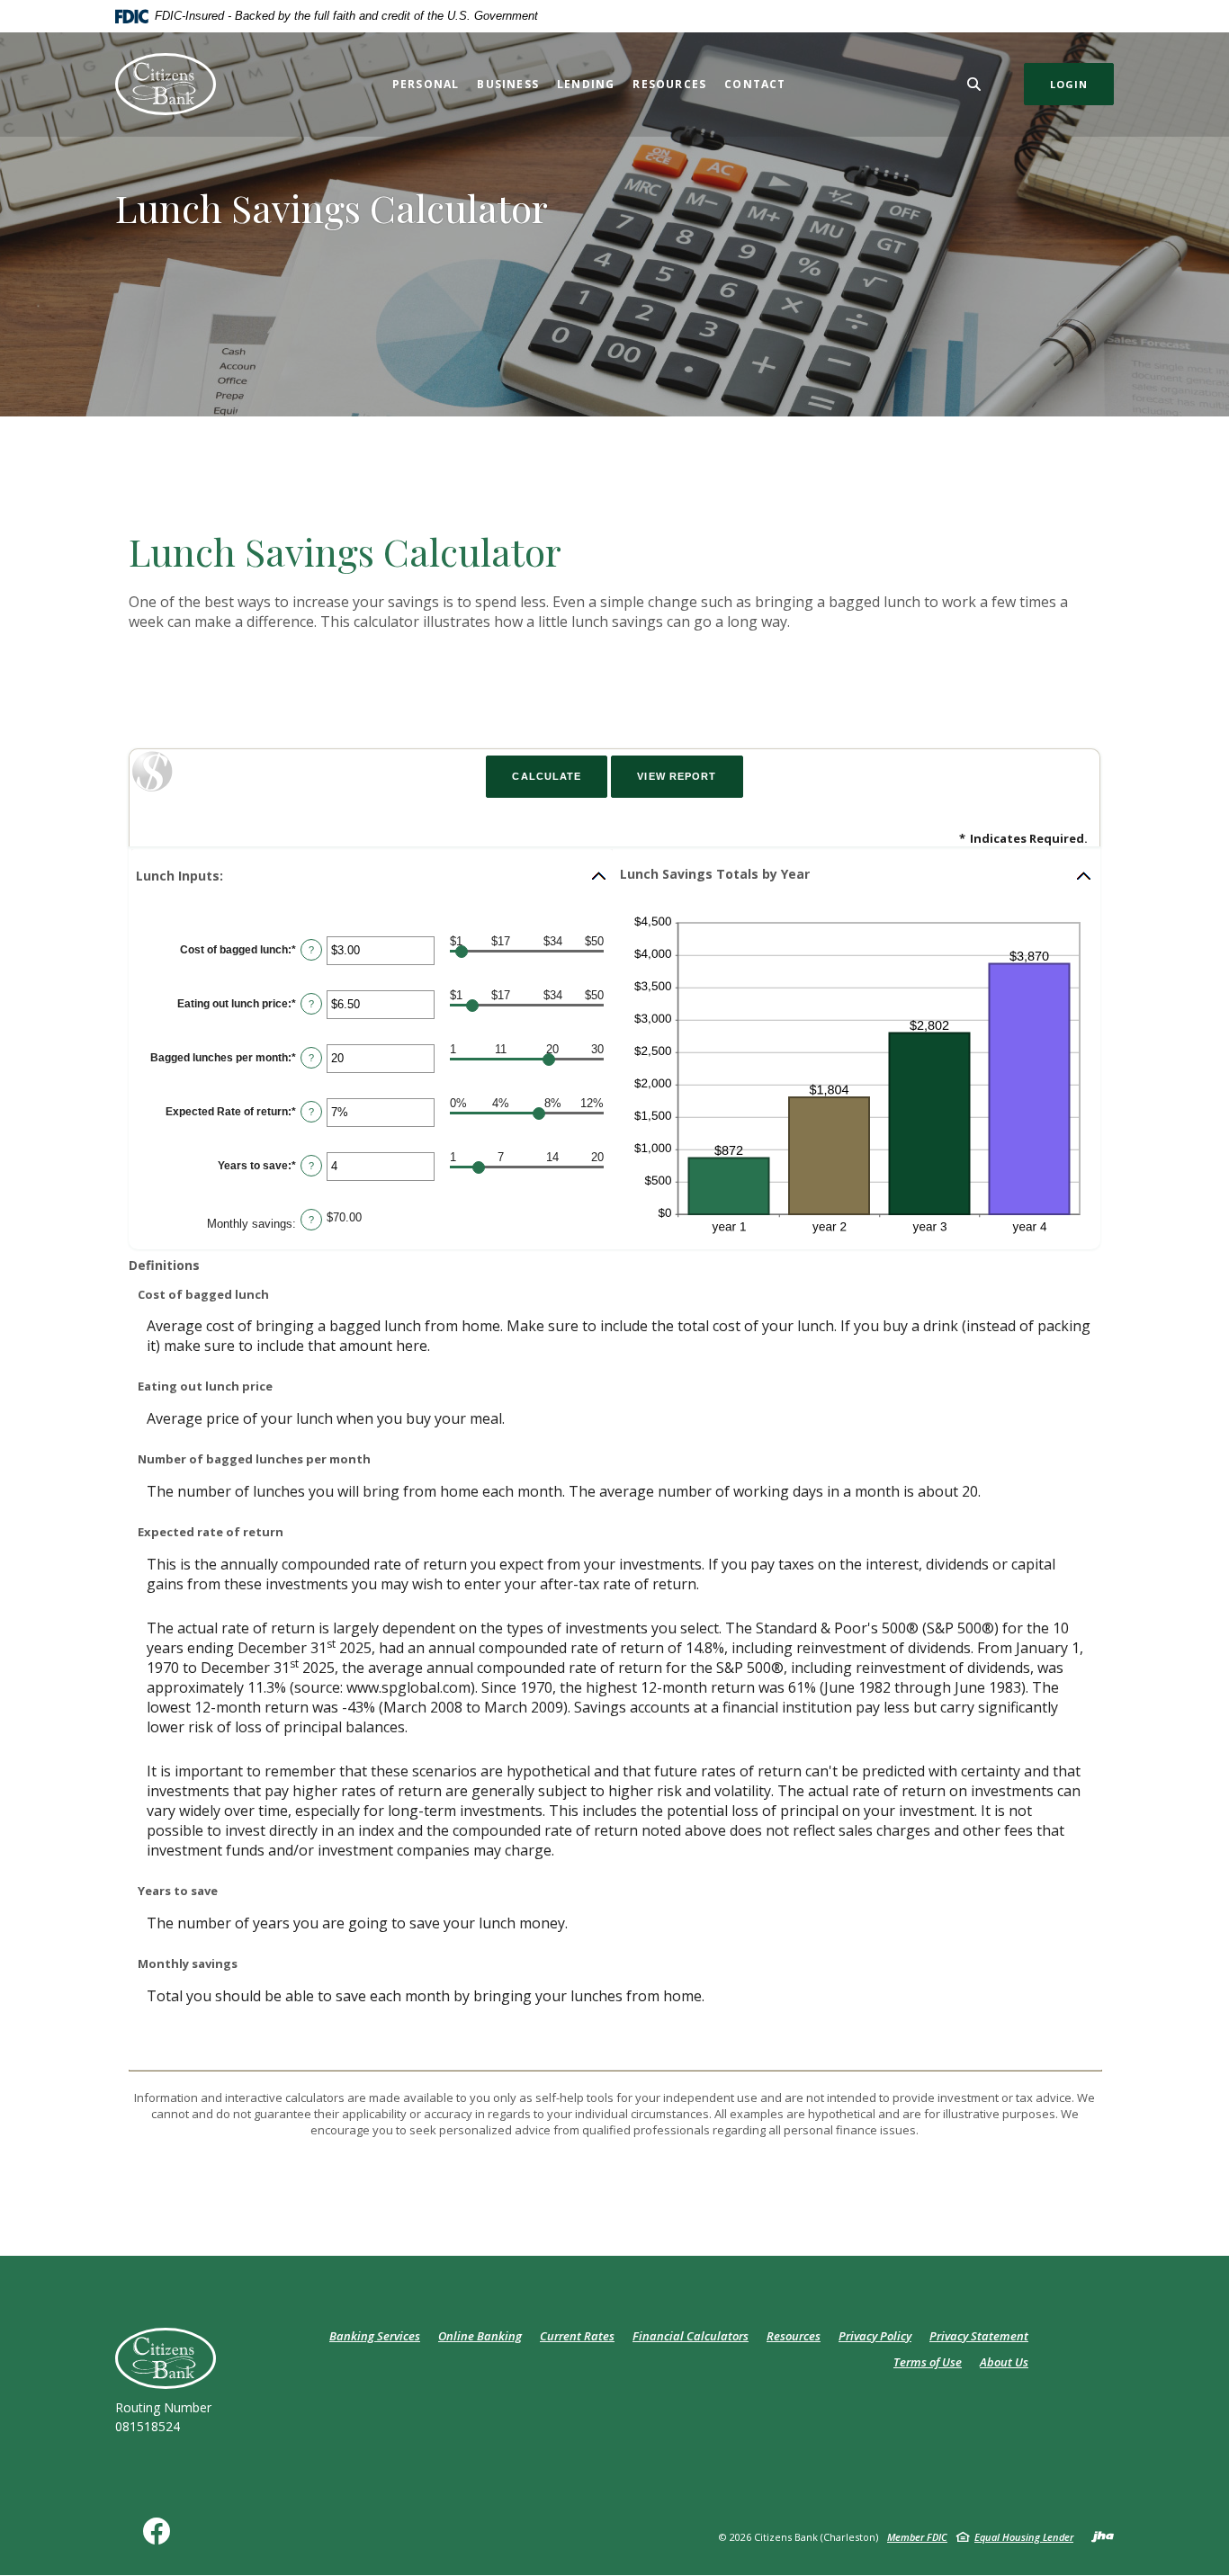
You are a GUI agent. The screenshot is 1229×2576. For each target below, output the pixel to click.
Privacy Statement (979, 2336)
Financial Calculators (691, 2336)
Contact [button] (755, 84)
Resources (794, 2336)
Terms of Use (928, 2362)
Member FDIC (917, 2537)
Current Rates (577, 2336)
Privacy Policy (875, 2336)
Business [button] (508, 84)
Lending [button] (586, 84)
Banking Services (375, 2336)
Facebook (161, 2538)
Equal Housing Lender (1024, 2537)
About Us (1004, 2362)
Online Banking (480, 2336)
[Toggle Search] (974, 84)
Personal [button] (426, 84)
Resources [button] (669, 84)
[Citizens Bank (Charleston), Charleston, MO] (166, 84)
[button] (372, 876)
